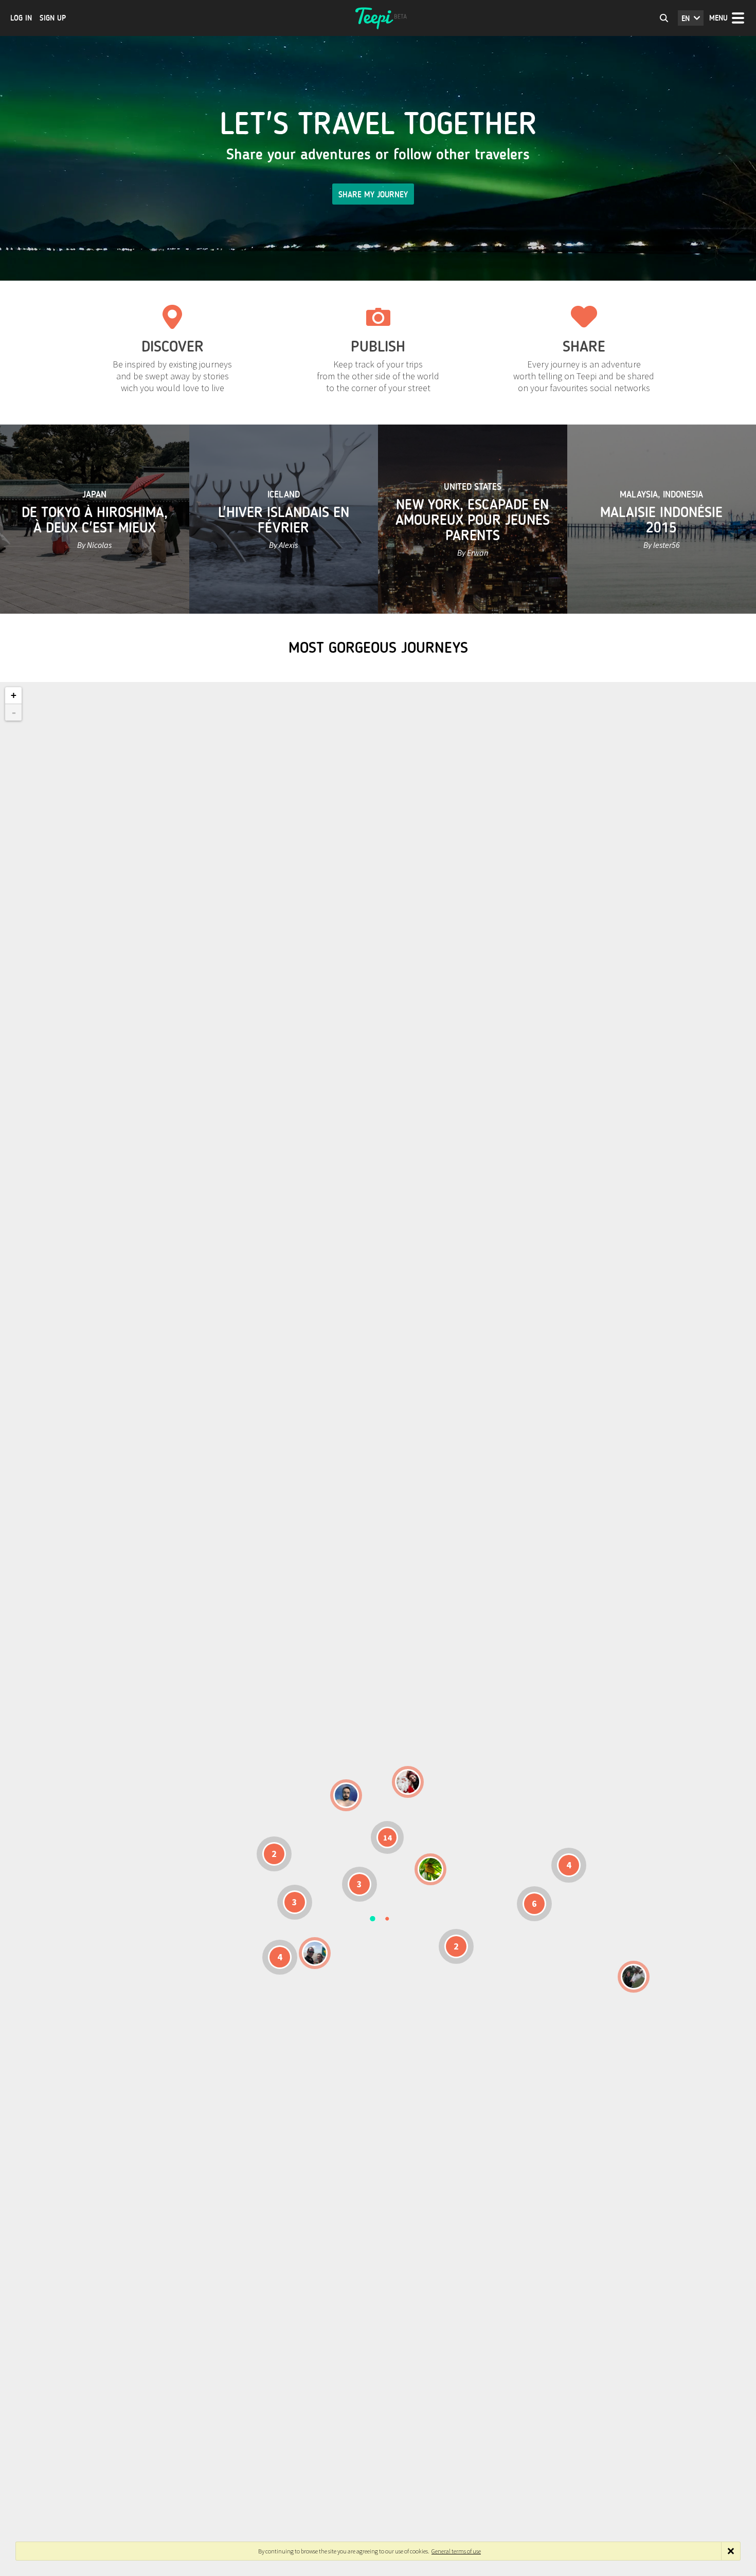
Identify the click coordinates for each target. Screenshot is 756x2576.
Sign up (53, 18)
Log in (21, 18)
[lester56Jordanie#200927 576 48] (430, 1869)
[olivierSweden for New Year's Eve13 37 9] (408, 1782)
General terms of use (456, 2551)
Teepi (378, 18)
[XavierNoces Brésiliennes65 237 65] (315, 1953)
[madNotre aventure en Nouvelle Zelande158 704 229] (634, 1977)
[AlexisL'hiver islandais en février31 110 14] (346, 1795)
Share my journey (373, 195)
